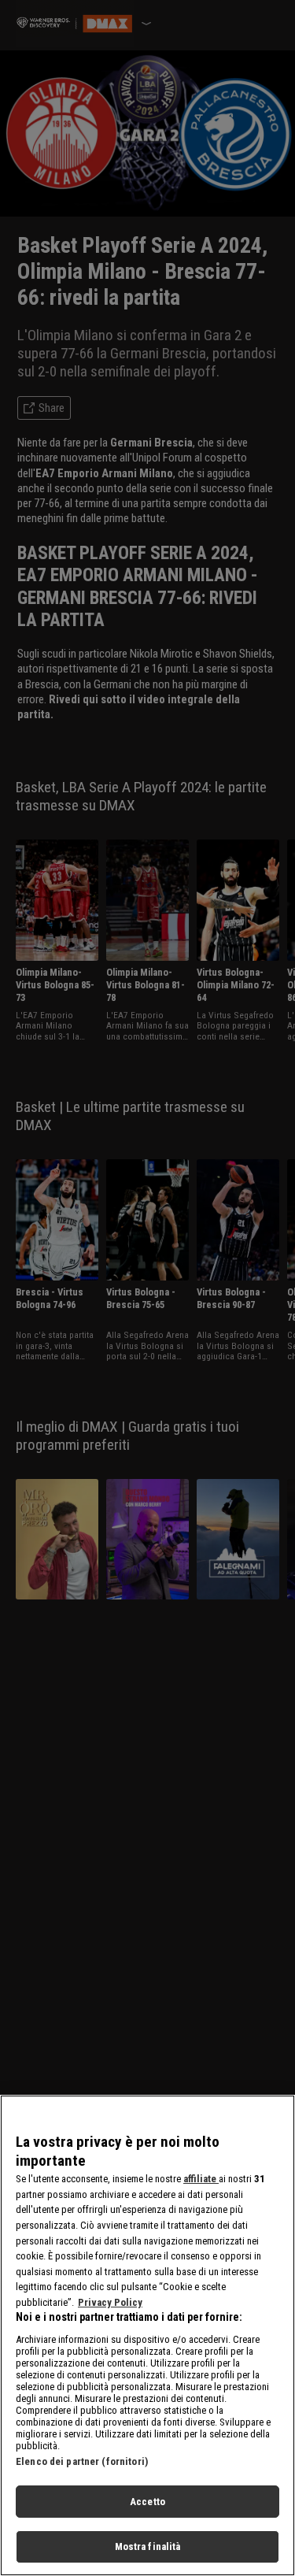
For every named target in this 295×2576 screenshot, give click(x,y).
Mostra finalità (148, 2546)
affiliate (201, 2179)
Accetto (147, 2502)
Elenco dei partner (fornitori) (82, 2461)
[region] (147, 2335)
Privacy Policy (110, 2302)
